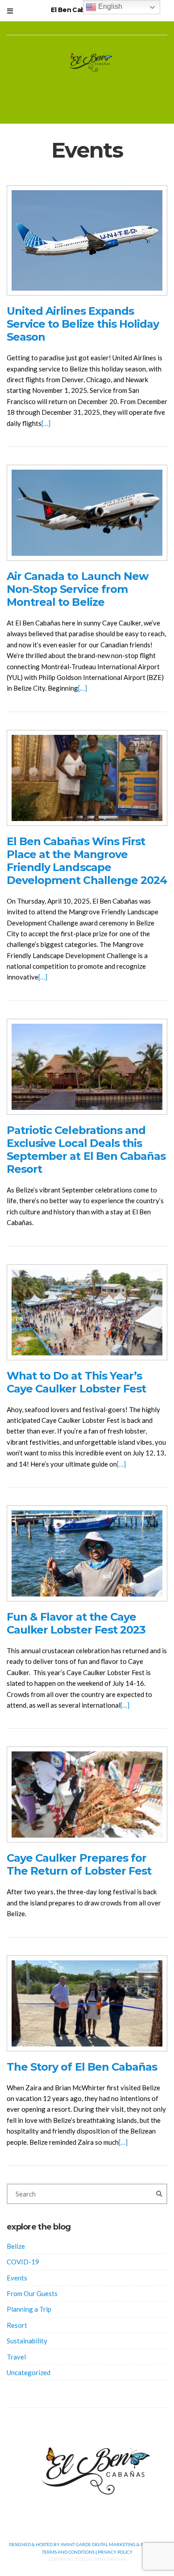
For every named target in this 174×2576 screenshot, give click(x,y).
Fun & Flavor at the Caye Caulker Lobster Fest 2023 (76, 1623)
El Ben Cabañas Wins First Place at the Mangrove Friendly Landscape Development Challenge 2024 (87, 861)
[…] (46, 423)
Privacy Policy (115, 2552)
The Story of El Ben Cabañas (82, 2067)
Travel (16, 2357)
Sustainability (27, 2341)
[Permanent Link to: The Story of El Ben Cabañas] (87, 2002)
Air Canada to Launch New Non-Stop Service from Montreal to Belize (77, 589)
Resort (17, 2325)
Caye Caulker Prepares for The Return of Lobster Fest (79, 1864)
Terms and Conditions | (70, 2552)
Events (17, 2278)
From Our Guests (32, 2293)
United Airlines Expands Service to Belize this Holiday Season (83, 324)
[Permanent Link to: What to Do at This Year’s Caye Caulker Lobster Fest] (87, 1311)
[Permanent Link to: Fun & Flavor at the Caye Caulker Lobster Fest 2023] (87, 1552)
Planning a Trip (29, 2309)
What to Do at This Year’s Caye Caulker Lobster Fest (76, 1382)
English (109, 6)
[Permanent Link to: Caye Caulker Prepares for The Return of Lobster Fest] (87, 1794)
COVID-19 (23, 2262)
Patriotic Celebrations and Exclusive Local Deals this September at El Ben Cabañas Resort (86, 1150)
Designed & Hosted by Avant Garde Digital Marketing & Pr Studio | (87, 2544)
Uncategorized (29, 2372)
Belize (16, 2246)
